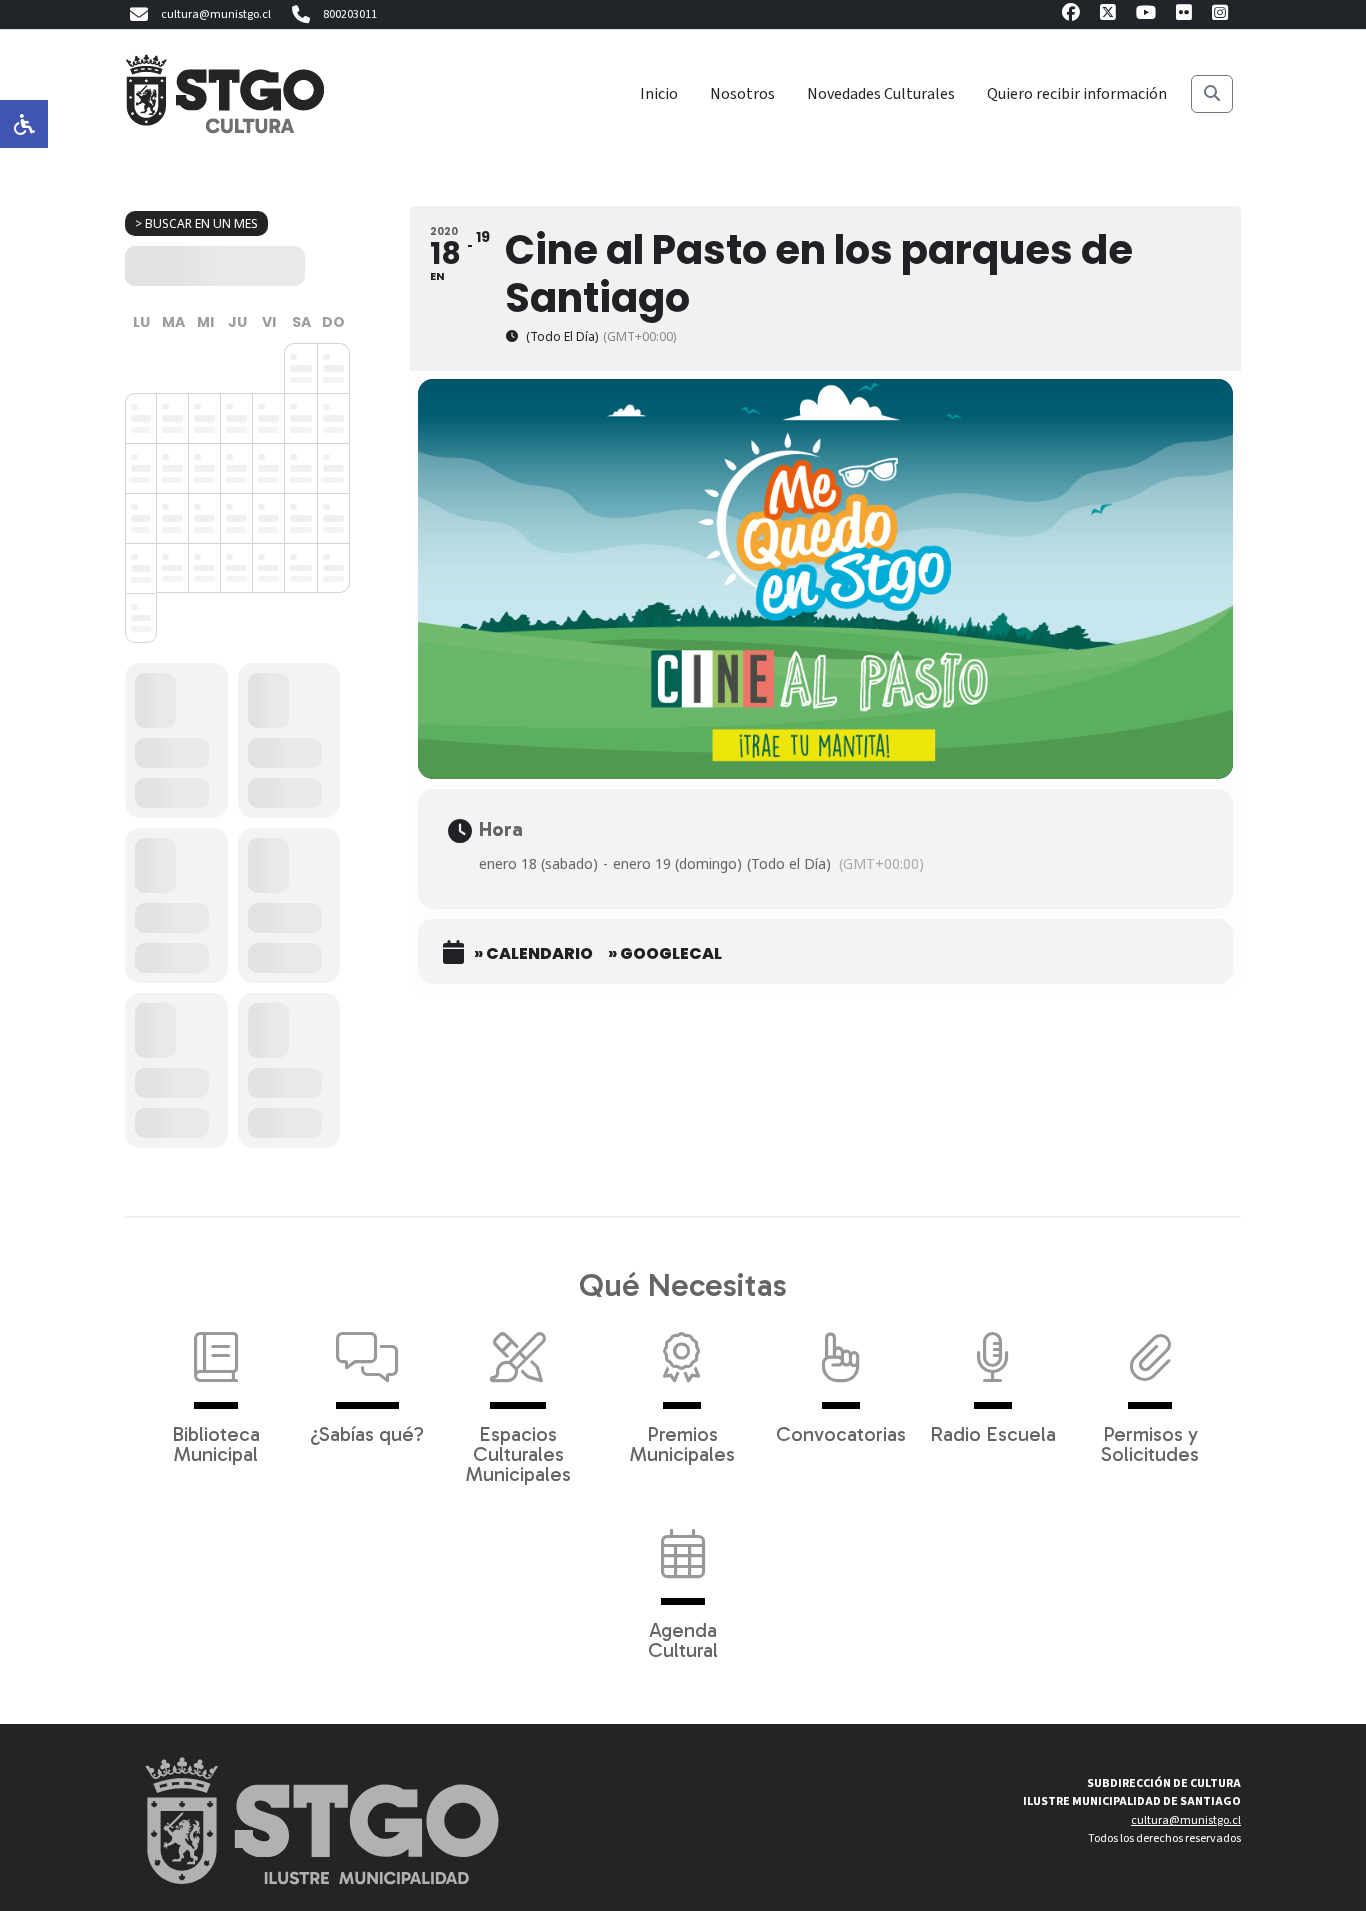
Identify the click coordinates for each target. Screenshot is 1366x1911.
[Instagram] (1220, 15)
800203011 (350, 14)
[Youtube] (1146, 15)
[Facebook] (1071, 15)
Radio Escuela (993, 1433)
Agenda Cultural (683, 1639)
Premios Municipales (682, 1443)
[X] (1108, 15)
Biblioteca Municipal (216, 1443)
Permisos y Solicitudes (1150, 1443)
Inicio (659, 94)
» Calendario (533, 954)
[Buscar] (1212, 94)
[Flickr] (1184, 15)
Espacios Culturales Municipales (518, 1453)
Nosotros (742, 94)
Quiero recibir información (1077, 94)
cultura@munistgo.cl (216, 14)
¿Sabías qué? (367, 1433)
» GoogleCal (665, 954)
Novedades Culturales (881, 94)
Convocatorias (841, 1433)
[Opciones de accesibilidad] (24, 124)
